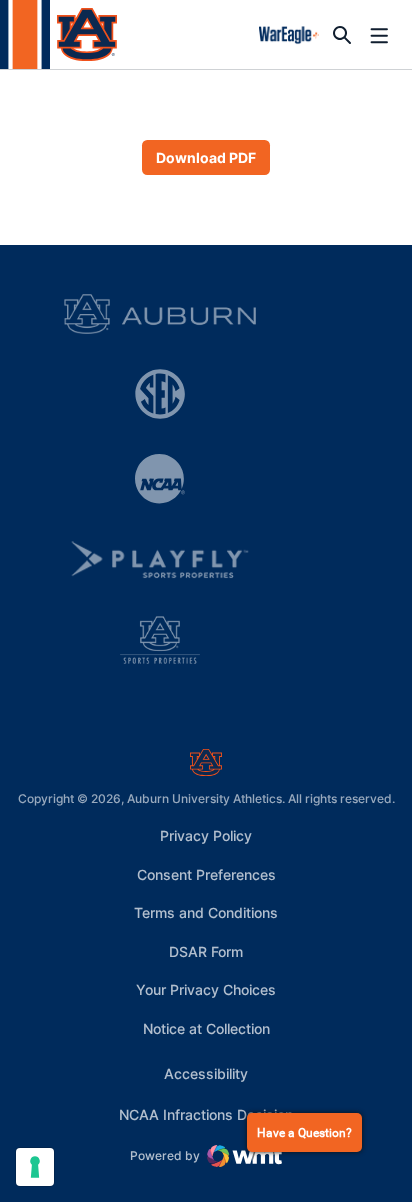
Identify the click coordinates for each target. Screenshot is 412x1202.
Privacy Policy (206, 835)
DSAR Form (206, 951)
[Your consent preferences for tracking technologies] (35, 1167)
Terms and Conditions (206, 912)
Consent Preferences (206, 874)
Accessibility (206, 1073)
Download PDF (206, 157)
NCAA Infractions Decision (206, 1114)
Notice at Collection (206, 1028)
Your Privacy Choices (206, 989)
